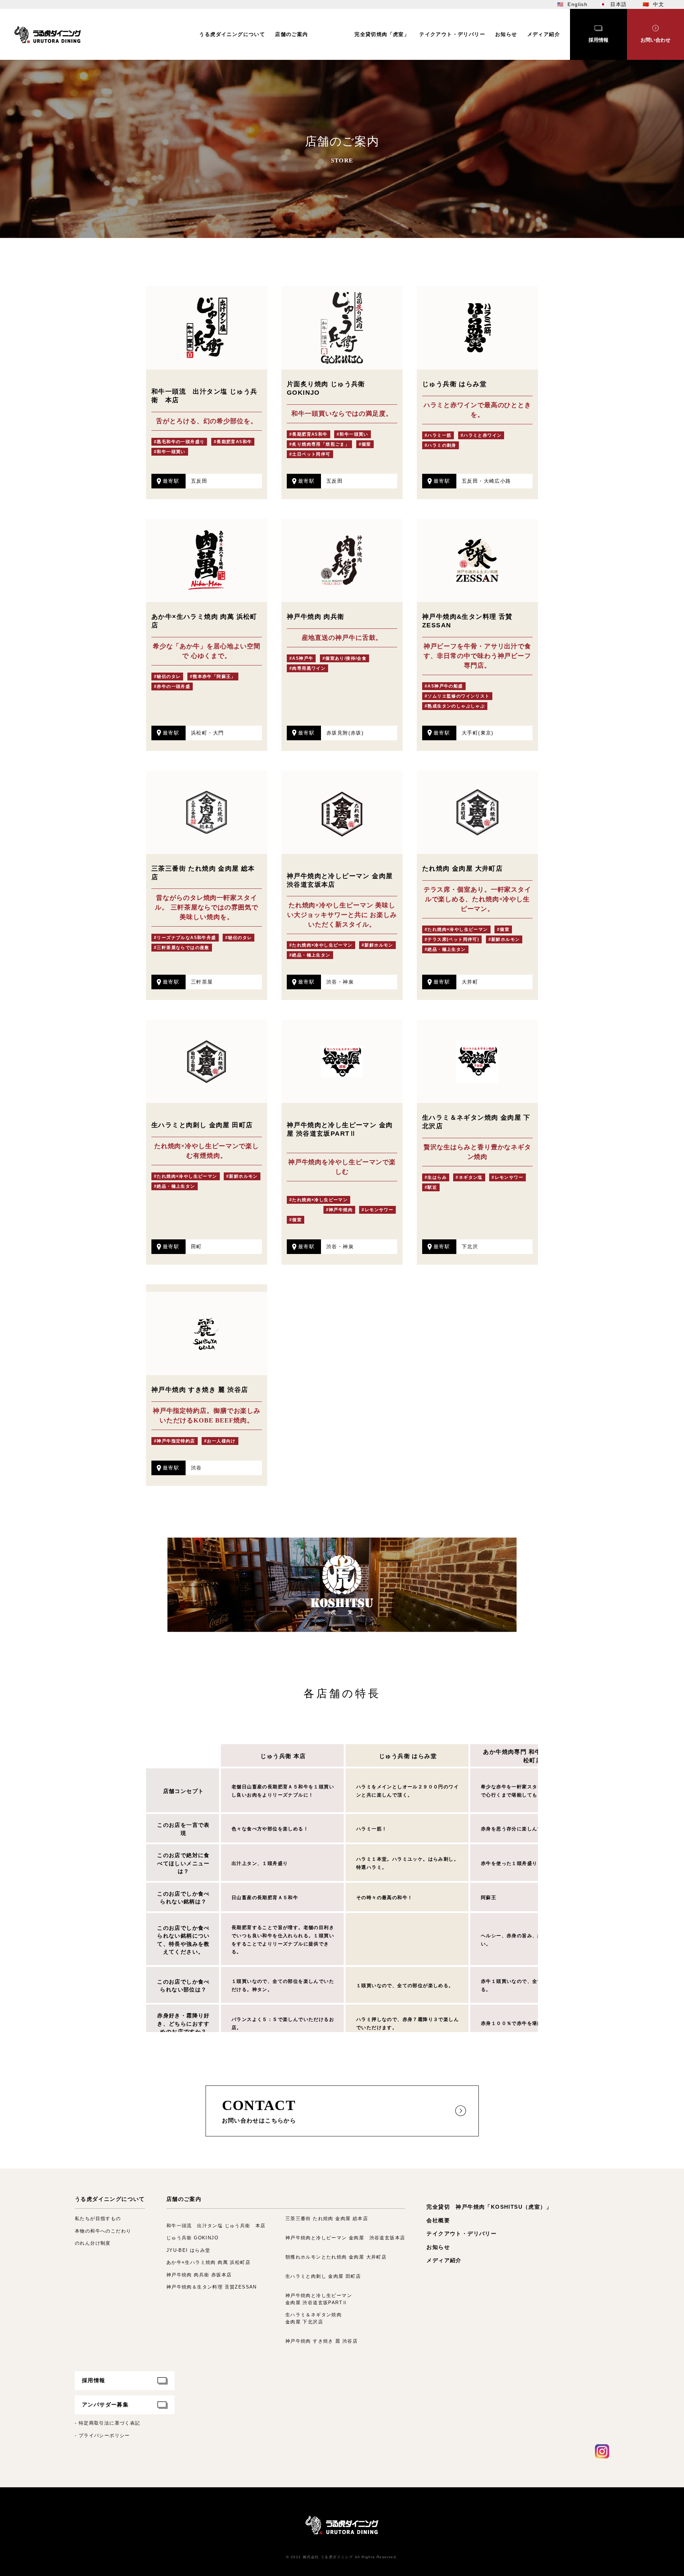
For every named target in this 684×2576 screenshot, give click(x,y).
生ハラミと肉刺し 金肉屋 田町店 (323, 2276)
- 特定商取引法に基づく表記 (108, 2423)
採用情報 (94, 2380)
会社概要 (438, 2220)
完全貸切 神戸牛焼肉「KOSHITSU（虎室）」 (489, 2207)
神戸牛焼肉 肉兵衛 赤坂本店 (199, 2275)
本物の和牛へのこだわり (103, 2231)
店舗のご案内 (184, 2199)
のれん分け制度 (93, 2243)
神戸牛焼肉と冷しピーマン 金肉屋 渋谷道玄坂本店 (345, 2238)
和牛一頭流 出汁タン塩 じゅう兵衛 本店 (216, 2226)
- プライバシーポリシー (102, 2435)
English (577, 4)
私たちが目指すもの (98, 2219)
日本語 (618, 4)
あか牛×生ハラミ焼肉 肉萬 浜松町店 (208, 2262)
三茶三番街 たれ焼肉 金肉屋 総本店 (327, 2219)
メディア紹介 (444, 2260)
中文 (659, 4)
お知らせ (438, 2247)
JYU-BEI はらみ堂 (188, 2250)
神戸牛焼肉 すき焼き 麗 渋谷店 (322, 2341)
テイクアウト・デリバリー (462, 2233)
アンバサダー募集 (105, 2404)
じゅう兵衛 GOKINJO (192, 2238)
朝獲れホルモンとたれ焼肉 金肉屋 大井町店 (336, 2257)
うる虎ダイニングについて (110, 2199)
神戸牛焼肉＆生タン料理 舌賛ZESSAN (212, 2287)
